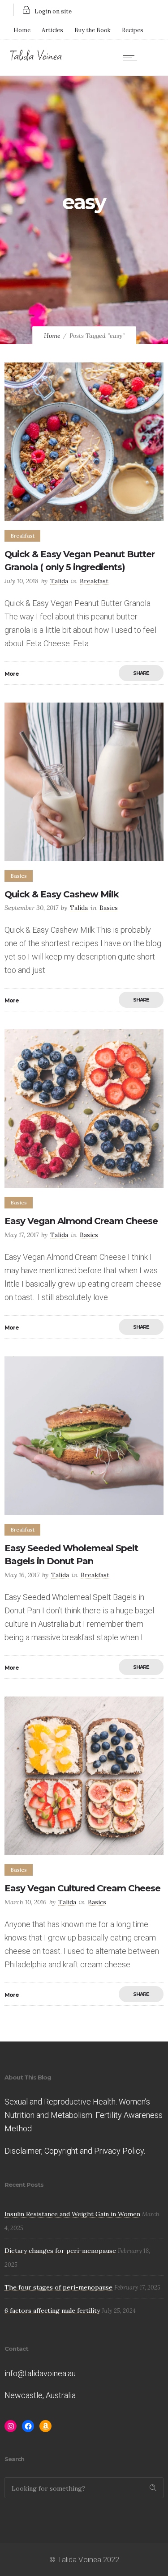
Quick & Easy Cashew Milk (62, 894)
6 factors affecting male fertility (52, 2311)
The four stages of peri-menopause (58, 2287)
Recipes (133, 30)
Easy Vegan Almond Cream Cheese (81, 1221)
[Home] (36, 59)
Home (22, 30)
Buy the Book (93, 30)
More (12, 674)
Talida (59, 581)
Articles (52, 30)
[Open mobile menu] (132, 58)
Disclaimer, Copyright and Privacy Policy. (75, 2151)
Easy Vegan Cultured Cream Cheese (82, 1888)
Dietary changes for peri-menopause (60, 2251)
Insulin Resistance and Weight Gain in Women (72, 2214)
